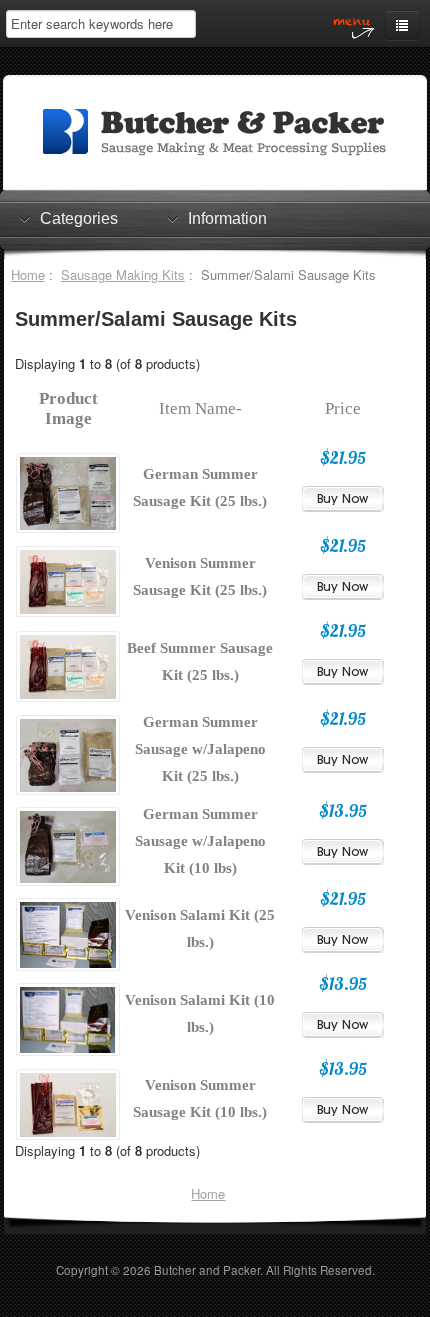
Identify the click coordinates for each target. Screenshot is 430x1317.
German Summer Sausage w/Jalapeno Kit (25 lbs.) (200, 749)
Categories (79, 218)
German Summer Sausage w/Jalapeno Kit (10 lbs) (200, 841)
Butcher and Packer (207, 1270)
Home (28, 274)
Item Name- (200, 408)
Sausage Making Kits (123, 274)
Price (343, 408)
